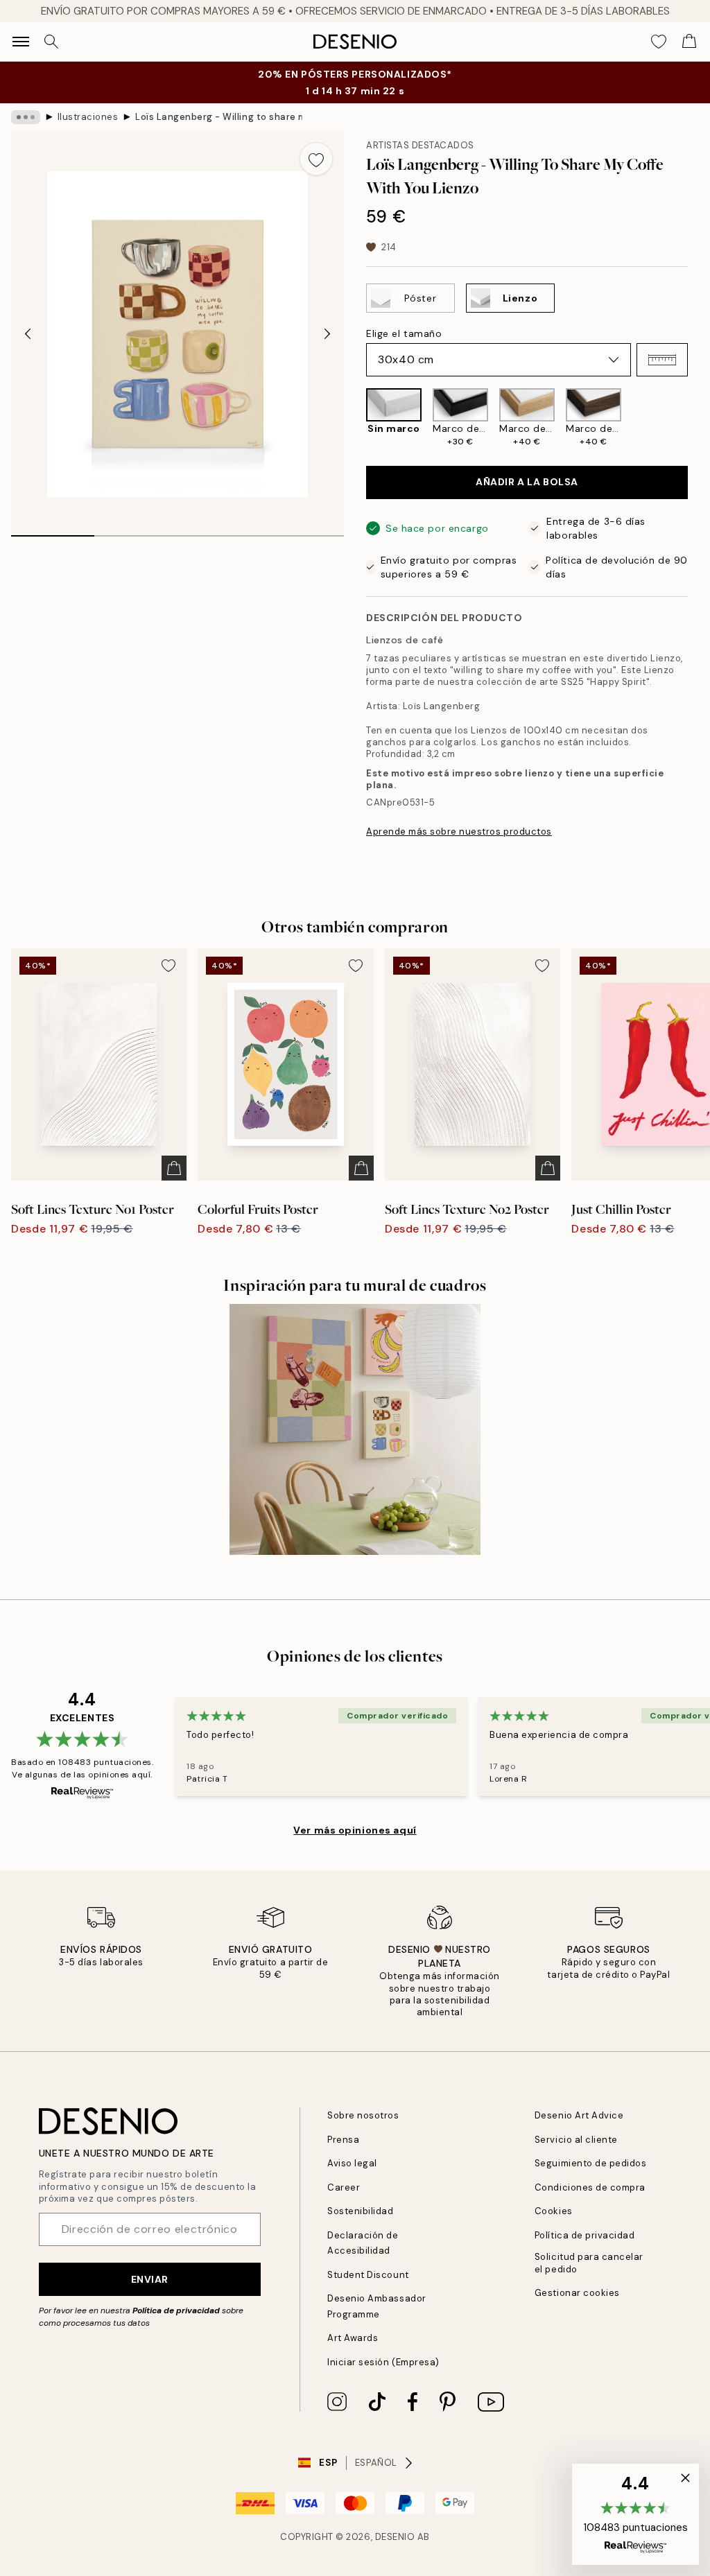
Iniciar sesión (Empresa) (383, 2362)
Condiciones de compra (590, 2187)
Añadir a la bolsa (527, 482)
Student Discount (368, 2275)
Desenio (395, 2537)
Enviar (150, 2279)
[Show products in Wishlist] (659, 42)
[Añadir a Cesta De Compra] (174, 1168)
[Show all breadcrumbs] (26, 117)
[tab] (53, 531)
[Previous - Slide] (28, 334)
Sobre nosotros (363, 2115)
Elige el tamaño (404, 333)
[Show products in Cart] (689, 42)
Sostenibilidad (360, 2211)
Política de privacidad (176, 2310)
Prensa (343, 2140)
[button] (662, 360)
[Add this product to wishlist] (316, 159)
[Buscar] (51, 42)
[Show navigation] (21, 42)
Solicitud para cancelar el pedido (589, 2263)
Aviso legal (352, 2163)
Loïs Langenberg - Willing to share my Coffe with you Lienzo (218, 117)
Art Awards (353, 2338)
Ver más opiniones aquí (355, 1830)
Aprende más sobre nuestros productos (459, 832)
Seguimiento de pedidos (590, 2163)
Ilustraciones (88, 117)
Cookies (554, 2211)
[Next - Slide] (327, 334)
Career (344, 2187)
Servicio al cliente (576, 2140)
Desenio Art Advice (579, 2115)
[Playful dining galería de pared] (355, 1429)
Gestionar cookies (577, 2293)
